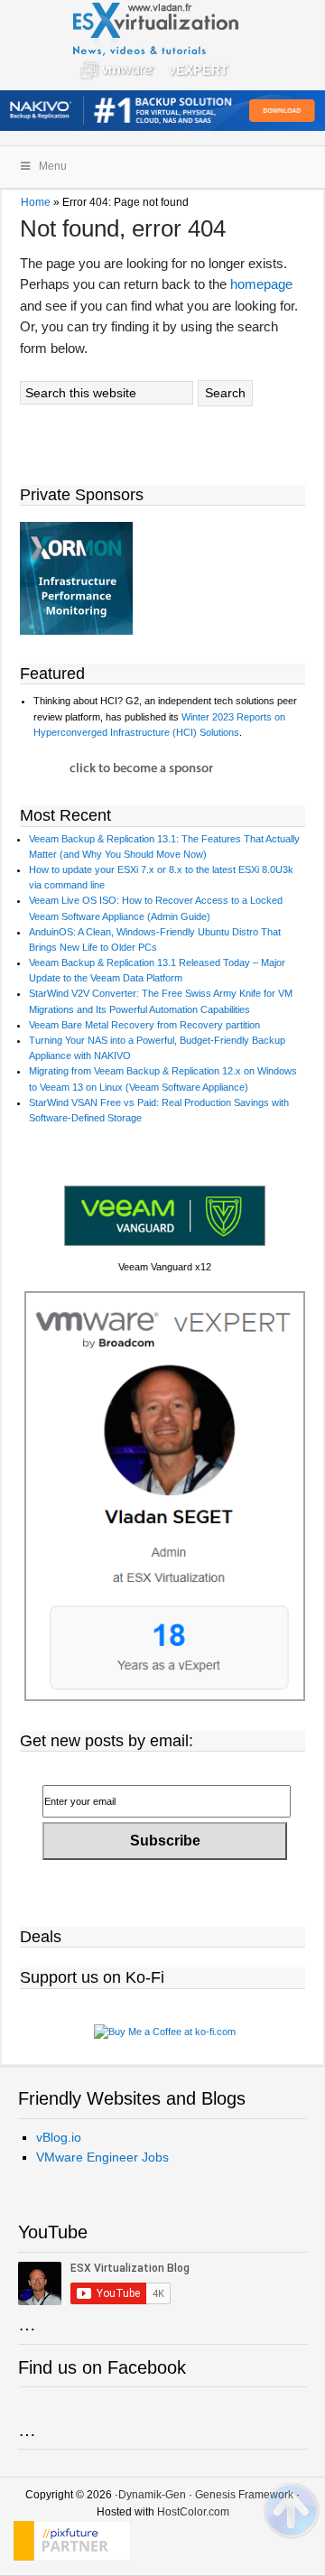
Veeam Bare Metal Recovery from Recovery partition (144, 1025)
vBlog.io (59, 2137)
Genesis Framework (244, 2495)
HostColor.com (193, 2512)
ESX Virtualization (163, 45)
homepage (261, 284)
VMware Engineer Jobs (102, 2157)
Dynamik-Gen (152, 2495)
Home (36, 202)
